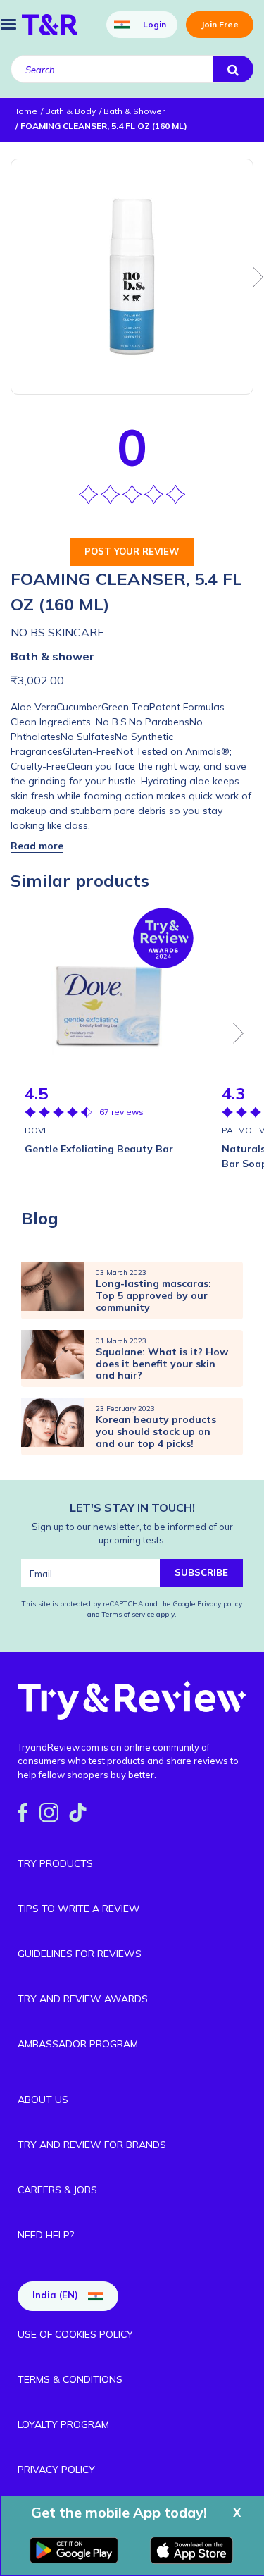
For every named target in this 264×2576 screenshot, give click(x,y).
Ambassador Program (78, 2044)
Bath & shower (52, 656)
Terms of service (127, 1614)
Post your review (132, 551)
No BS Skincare (57, 632)
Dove (37, 1130)
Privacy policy (220, 1604)
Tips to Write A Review (79, 1909)
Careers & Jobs (57, 2190)
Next (239, 1033)
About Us (43, 2100)
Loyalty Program (63, 2424)
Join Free (220, 24)
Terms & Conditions (70, 2379)
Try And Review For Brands (92, 2145)
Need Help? (46, 2235)
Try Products (55, 1863)
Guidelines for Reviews (80, 1954)
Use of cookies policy (75, 2334)
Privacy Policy (56, 2470)
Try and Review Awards (83, 1999)
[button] (37, 846)
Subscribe (201, 1572)
